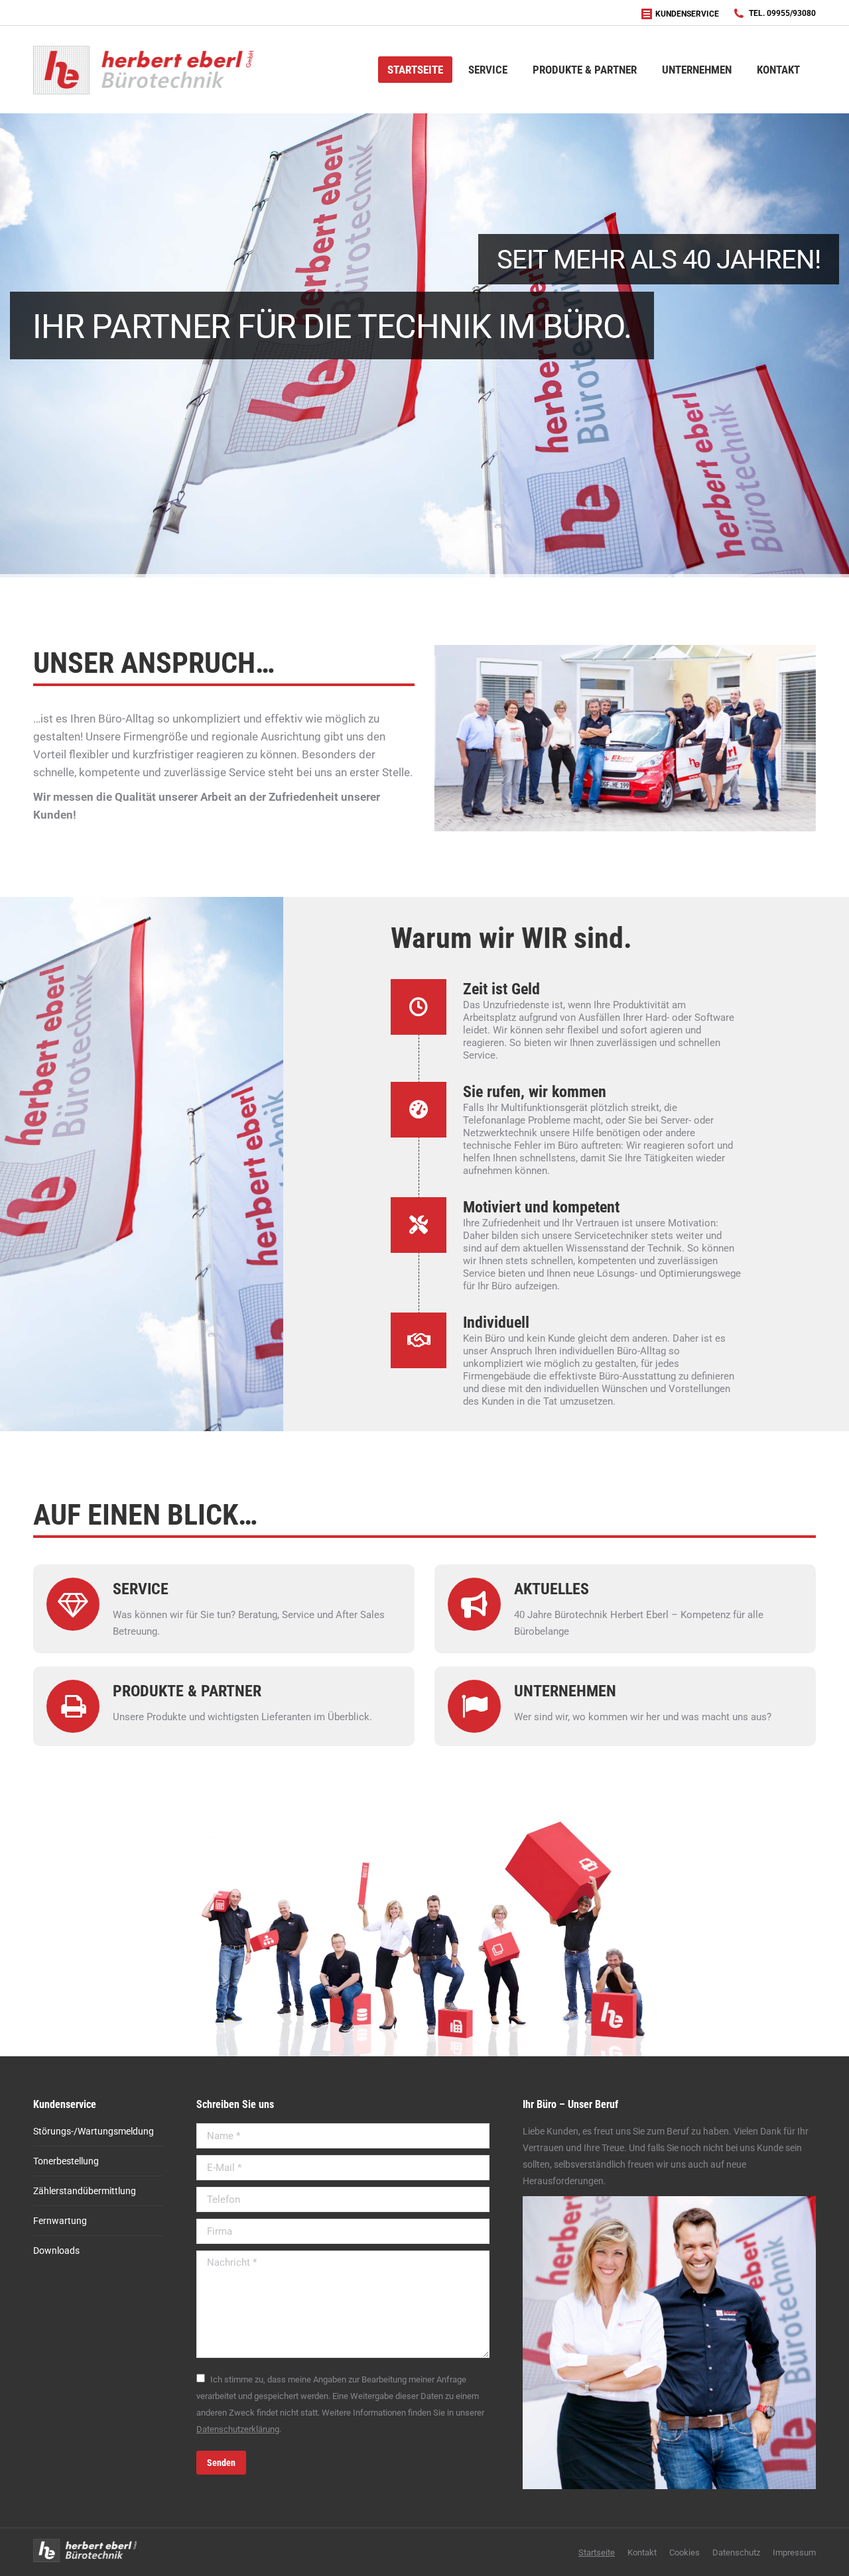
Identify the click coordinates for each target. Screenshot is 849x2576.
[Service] (264, 1609)
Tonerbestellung (66, 2161)
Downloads (56, 2251)
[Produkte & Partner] (264, 1706)
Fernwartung (60, 2221)
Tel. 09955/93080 (782, 13)
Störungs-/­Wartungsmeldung (94, 2131)
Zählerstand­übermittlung (85, 2191)
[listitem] (226, 1955)
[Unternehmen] (665, 1609)
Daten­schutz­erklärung (238, 2429)
